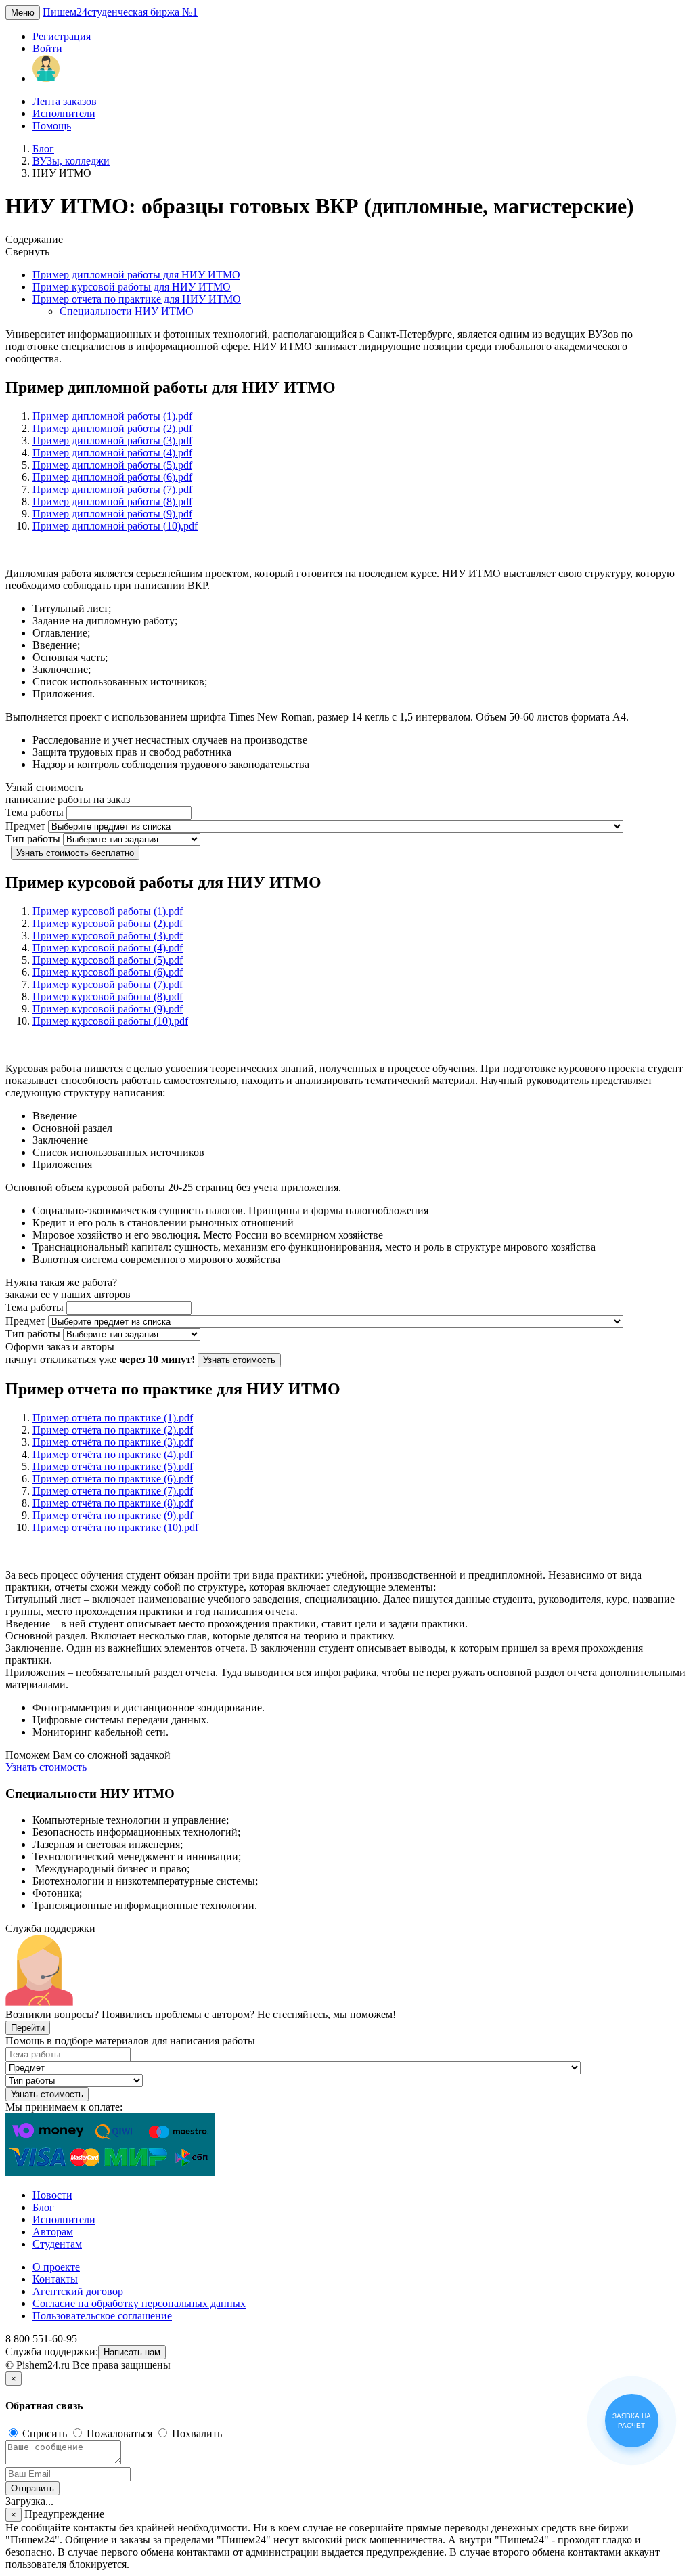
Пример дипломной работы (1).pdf (112, 416)
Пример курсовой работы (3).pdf (108, 936)
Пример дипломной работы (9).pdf (112, 514)
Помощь (52, 126)
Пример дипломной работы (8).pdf (112, 501)
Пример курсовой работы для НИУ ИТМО (132, 287)
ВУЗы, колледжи (71, 161)
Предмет (25, 826)
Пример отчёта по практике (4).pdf (113, 1454)
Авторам (53, 2232)
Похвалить (196, 2433)
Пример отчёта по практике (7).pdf (113, 1491)
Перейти (28, 2028)
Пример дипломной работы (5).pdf (112, 465)
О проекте (56, 2267)
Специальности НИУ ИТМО (127, 311)
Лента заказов (65, 101)
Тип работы (33, 839)
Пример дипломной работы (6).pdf (112, 477)
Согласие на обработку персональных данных (139, 2303)
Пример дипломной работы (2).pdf (112, 428)
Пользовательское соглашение (102, 2316)
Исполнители (64, 113)
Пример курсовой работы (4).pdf (108, 948)
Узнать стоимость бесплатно (75, 853)
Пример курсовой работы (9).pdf (108, 1009)
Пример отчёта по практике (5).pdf (113, 1466)
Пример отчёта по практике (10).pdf (115, 1527)
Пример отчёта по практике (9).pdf (113, 1515)
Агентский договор (78, 2291)
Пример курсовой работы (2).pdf (108, 923)
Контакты (55, 2279)
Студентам (57, 2244)
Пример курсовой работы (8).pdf (108, 996)
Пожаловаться (119, 2433)
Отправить (32, 2488)
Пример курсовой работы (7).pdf (108, 984)
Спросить (45, 2433)
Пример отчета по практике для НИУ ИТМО (137, 299)
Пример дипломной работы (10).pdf (115, 526)
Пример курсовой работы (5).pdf (108, 960)
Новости (52, 2195)
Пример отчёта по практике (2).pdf (113, 1430)
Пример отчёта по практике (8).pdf (113, 1503)
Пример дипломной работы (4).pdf (112, 453)
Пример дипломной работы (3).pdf (112, 441)
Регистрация (62, 36)
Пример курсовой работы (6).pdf (108, 972)
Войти (47, 48)
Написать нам (132, 2352)
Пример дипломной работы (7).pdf (112, 489)
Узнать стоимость (239, 1360)
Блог (43, 149)
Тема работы (35, 812)
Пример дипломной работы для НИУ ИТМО (136, 275)
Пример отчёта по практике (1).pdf (113, 1418)
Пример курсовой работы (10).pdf (110, 1021)
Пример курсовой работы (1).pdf (108, 911)
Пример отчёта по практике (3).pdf (113, 1442)
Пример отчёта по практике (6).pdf (113, 1479)
